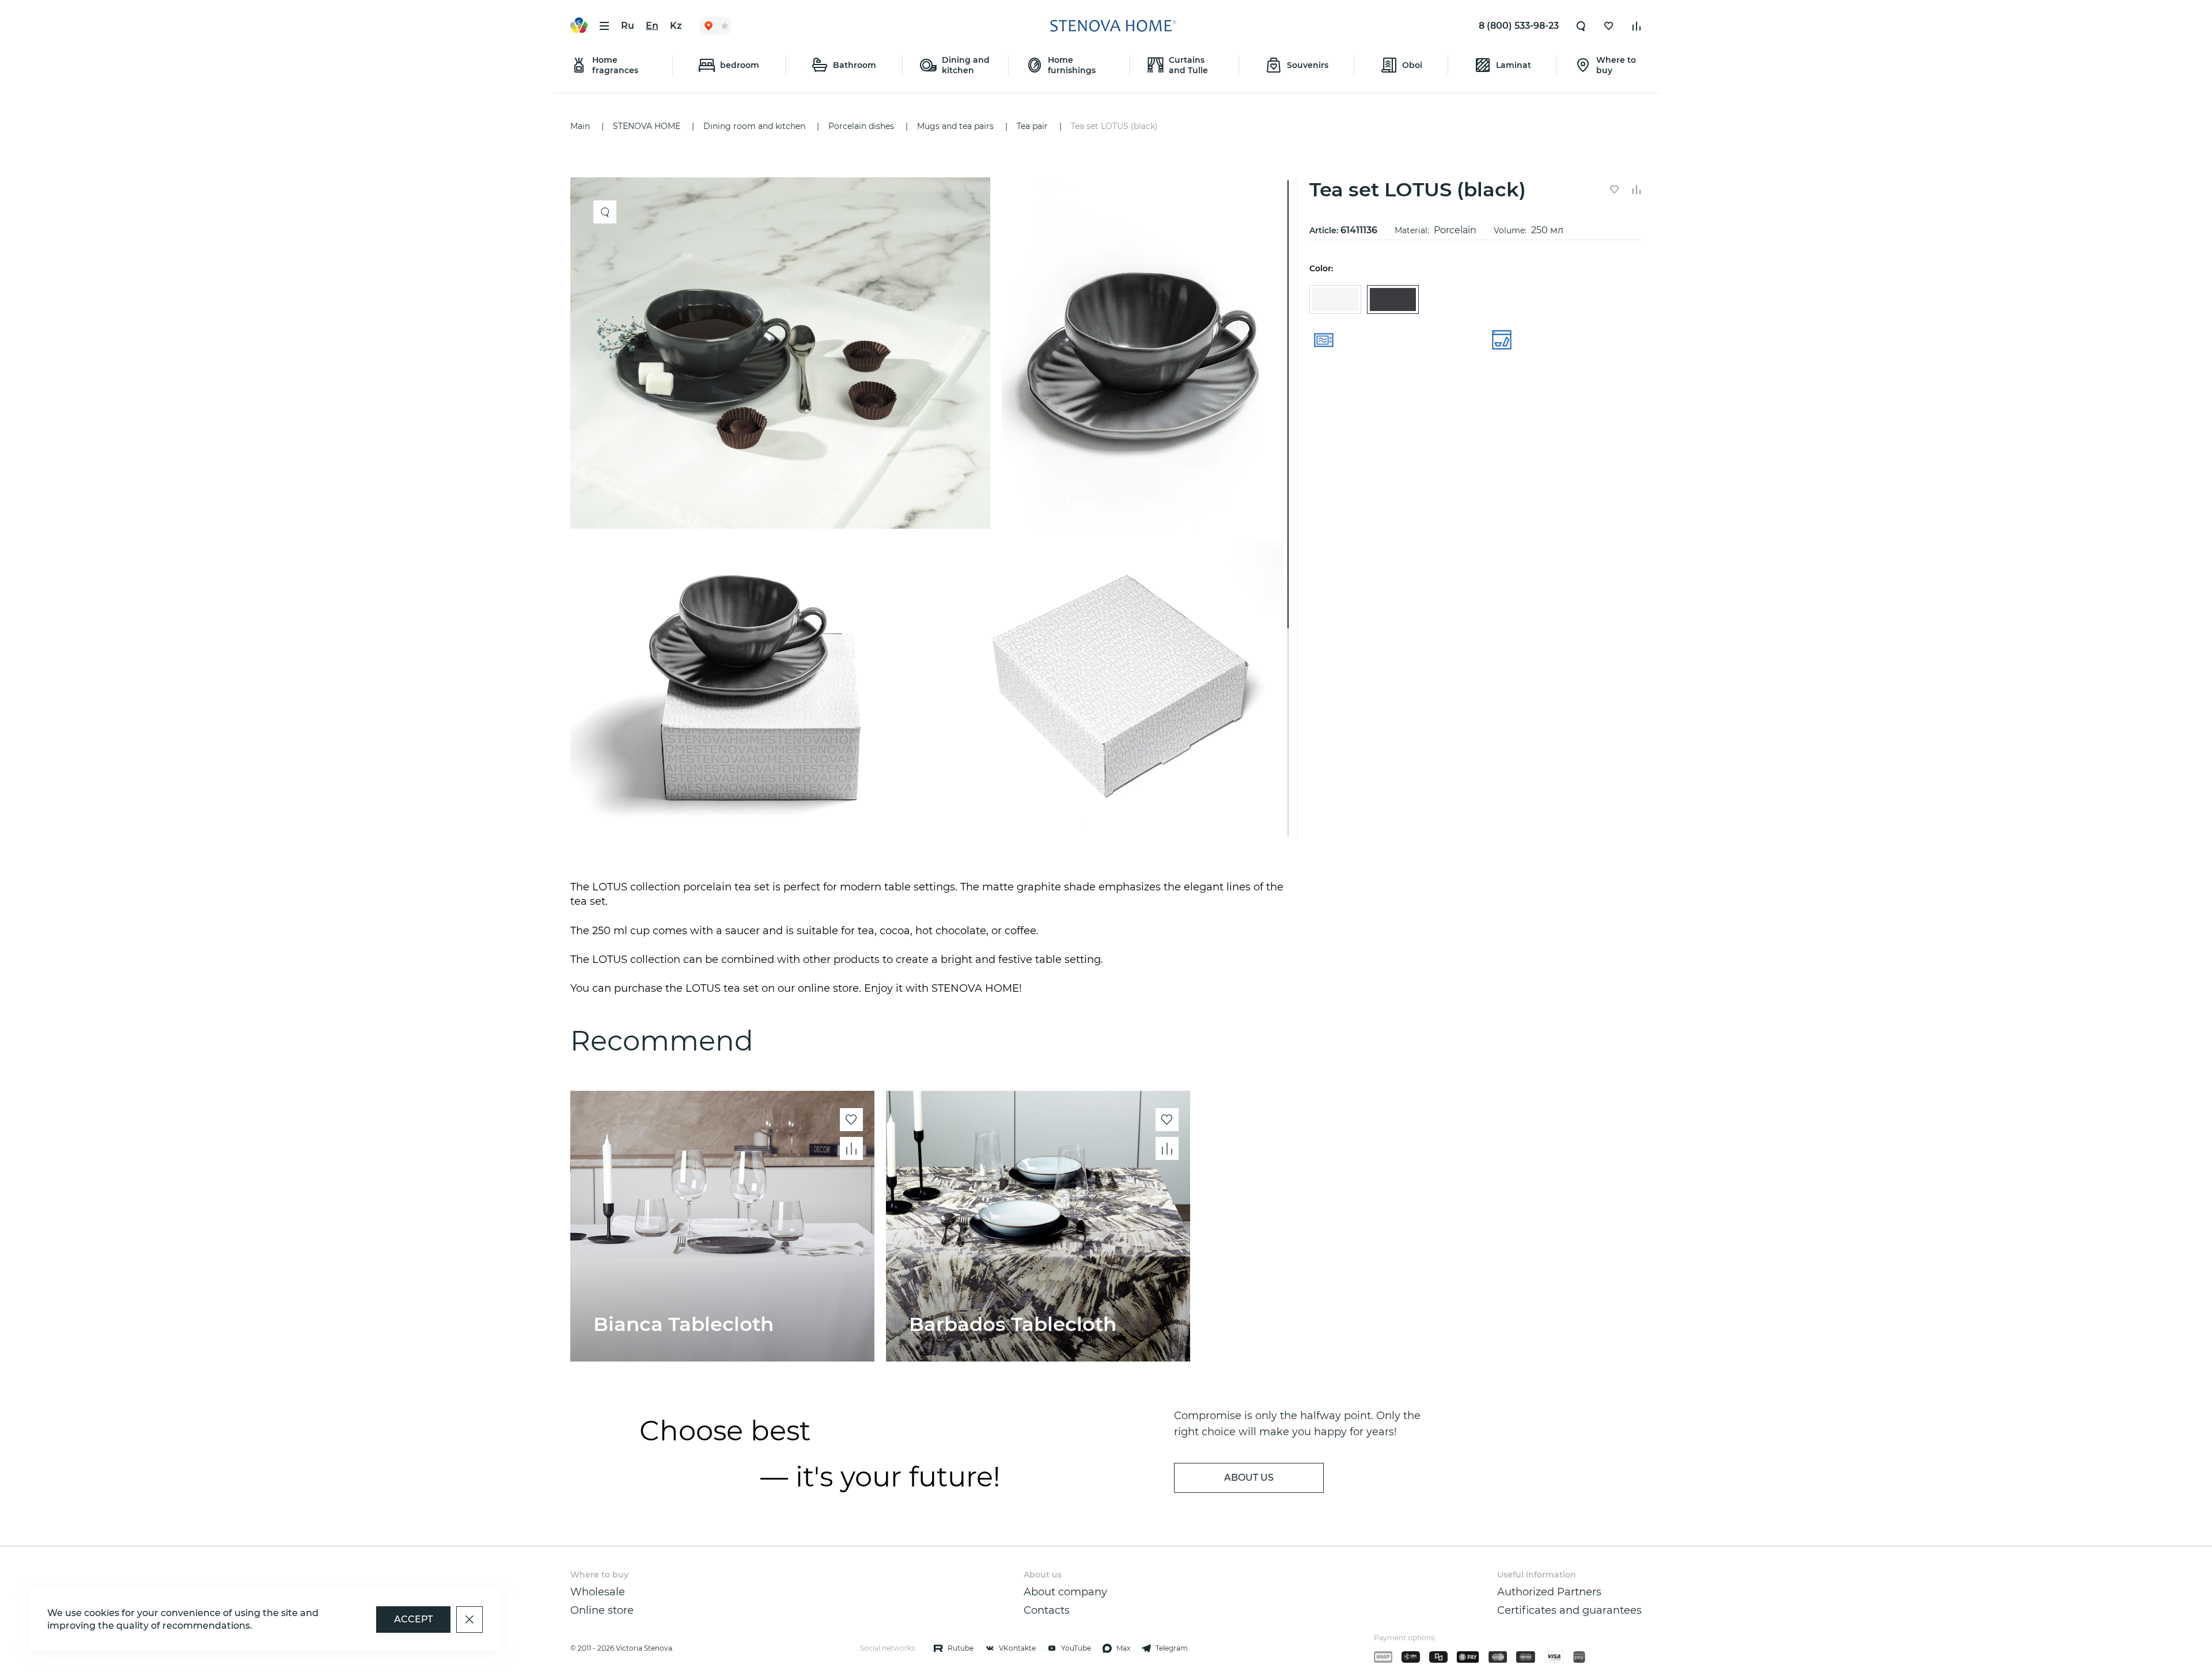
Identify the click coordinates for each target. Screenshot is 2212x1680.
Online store (602, 1610)
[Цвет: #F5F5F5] (1335, 299)
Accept (413, 1619)
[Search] (1581, 26)
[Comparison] (1637, 26)
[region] (931, 509)
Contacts (1047, 1610)
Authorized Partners (1549, 1592)
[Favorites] (1609, 26)
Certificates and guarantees (1569, 1610)
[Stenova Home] (1113, 26)
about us (1249, 1478)
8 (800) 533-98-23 (1519, 26)
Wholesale (598, 1592)
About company (1065, 1592)
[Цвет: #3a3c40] (1393, 299)
